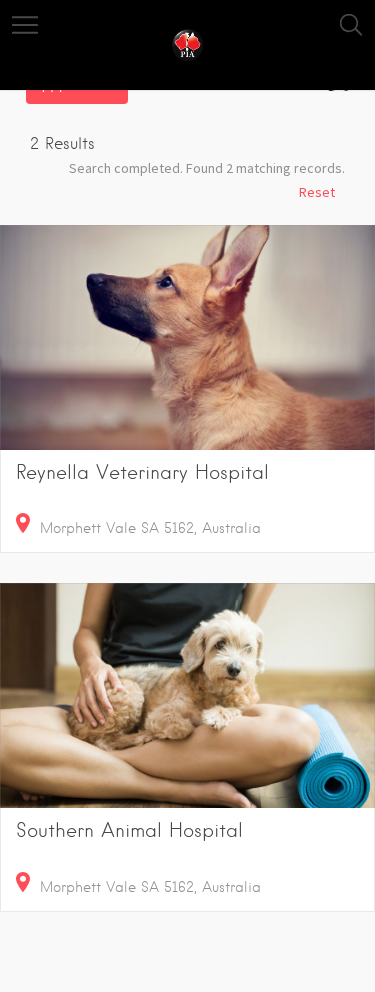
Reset (317, 192)
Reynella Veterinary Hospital (142, 472)
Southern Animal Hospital (129, 830)
